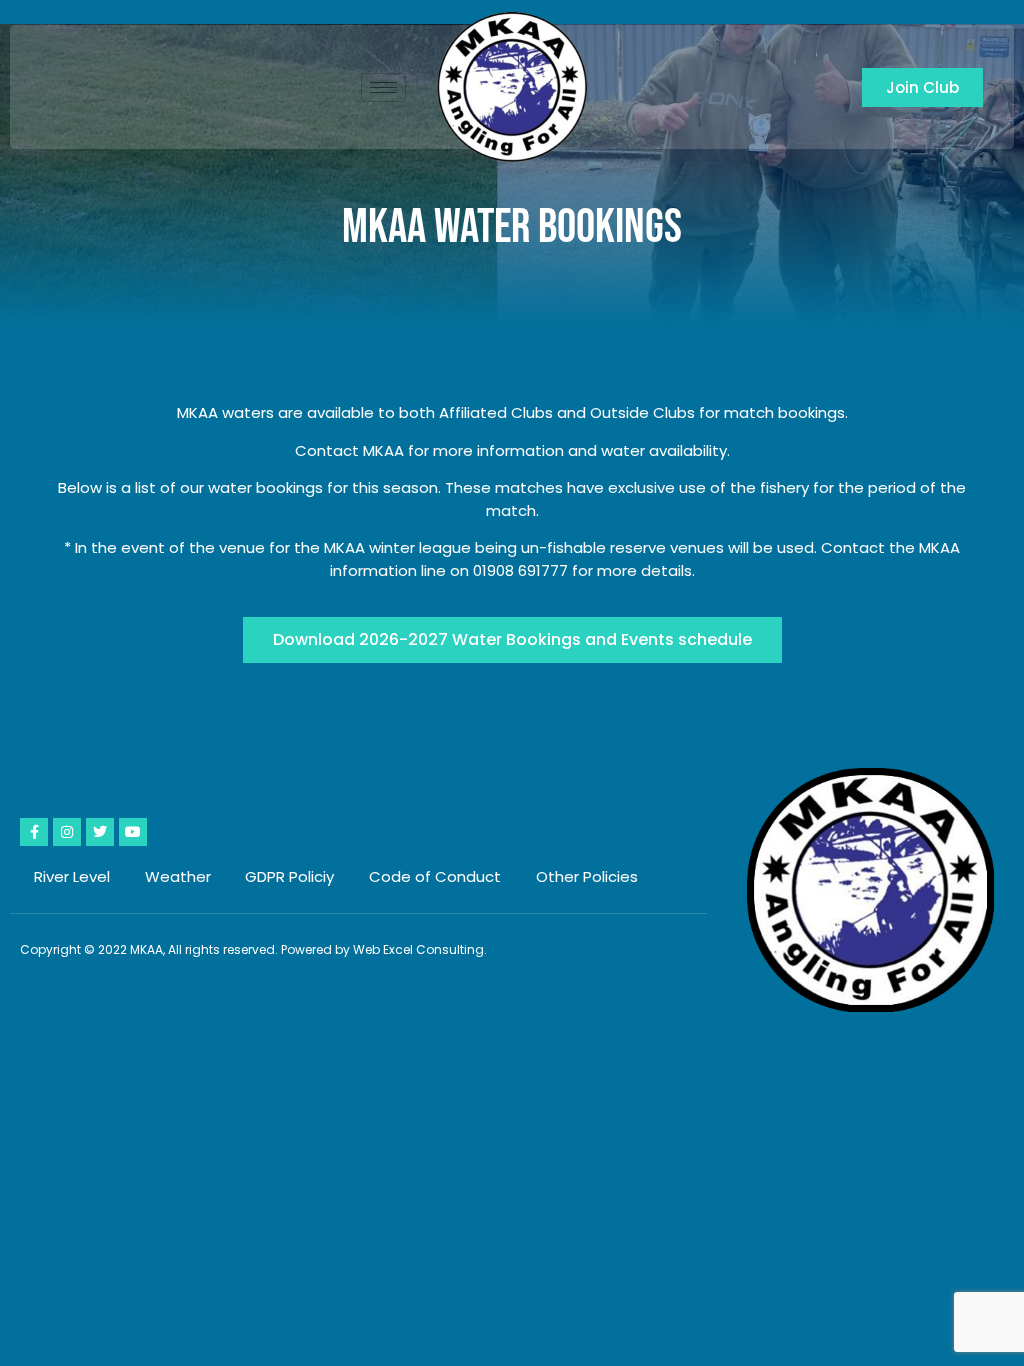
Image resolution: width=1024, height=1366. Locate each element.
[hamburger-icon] (383, 87)
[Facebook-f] (34, 832)
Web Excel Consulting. (420, 949)
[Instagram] (67, 832)
